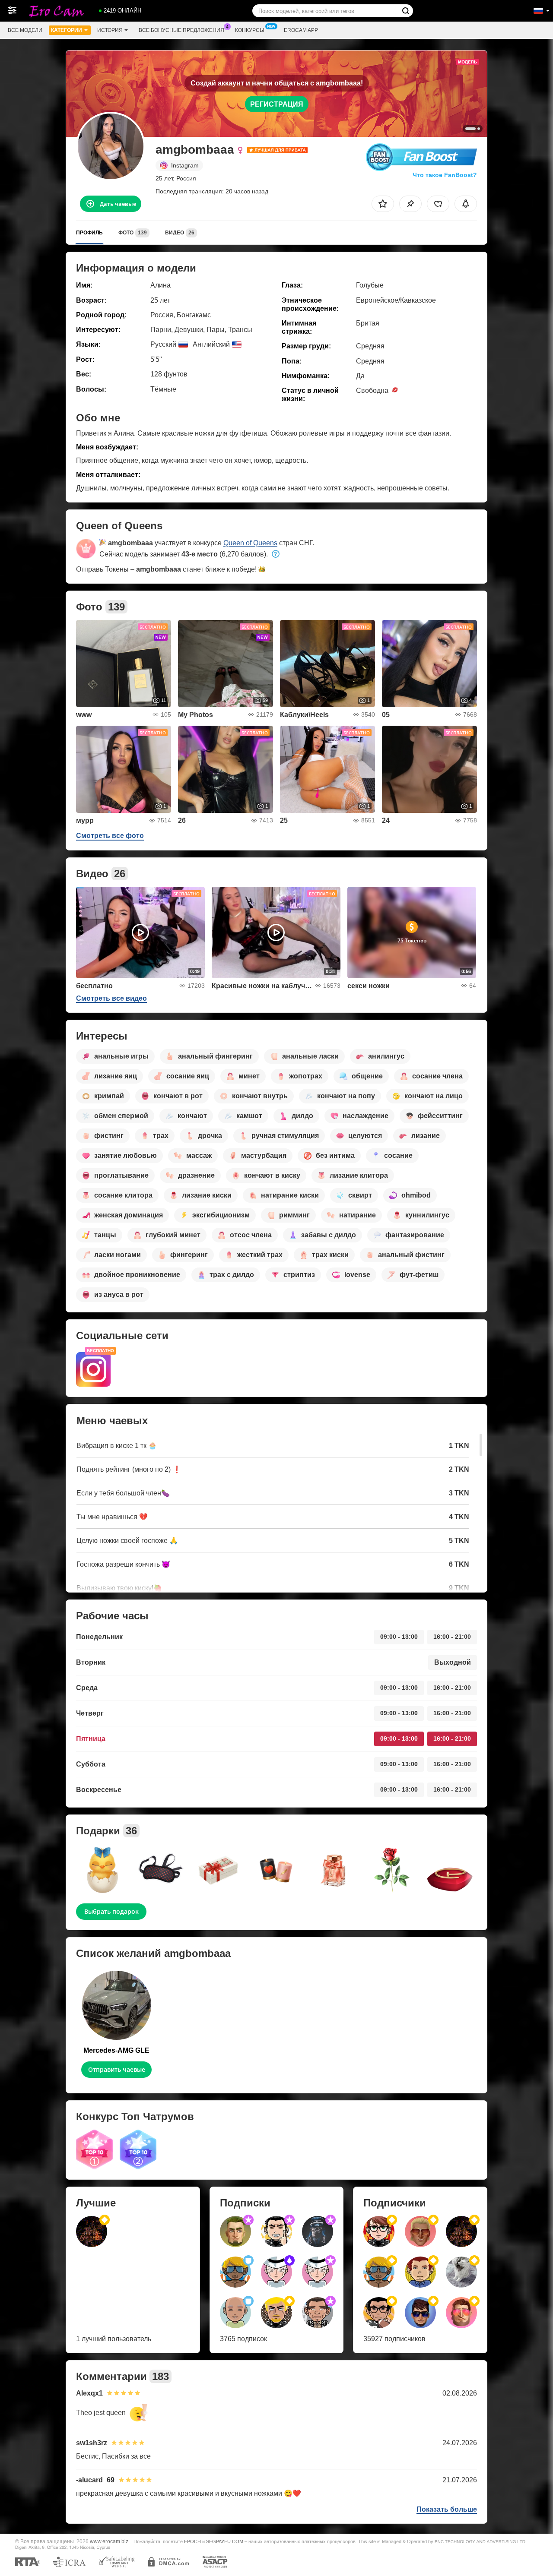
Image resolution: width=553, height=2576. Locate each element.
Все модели (25, 30)
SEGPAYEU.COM (225, 2541)
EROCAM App (301, 30)
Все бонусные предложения (181, 30)
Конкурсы (250, 30)
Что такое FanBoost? (445, 175)
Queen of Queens (250, 543)
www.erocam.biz (109, 2541)
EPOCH (192, 2541)
